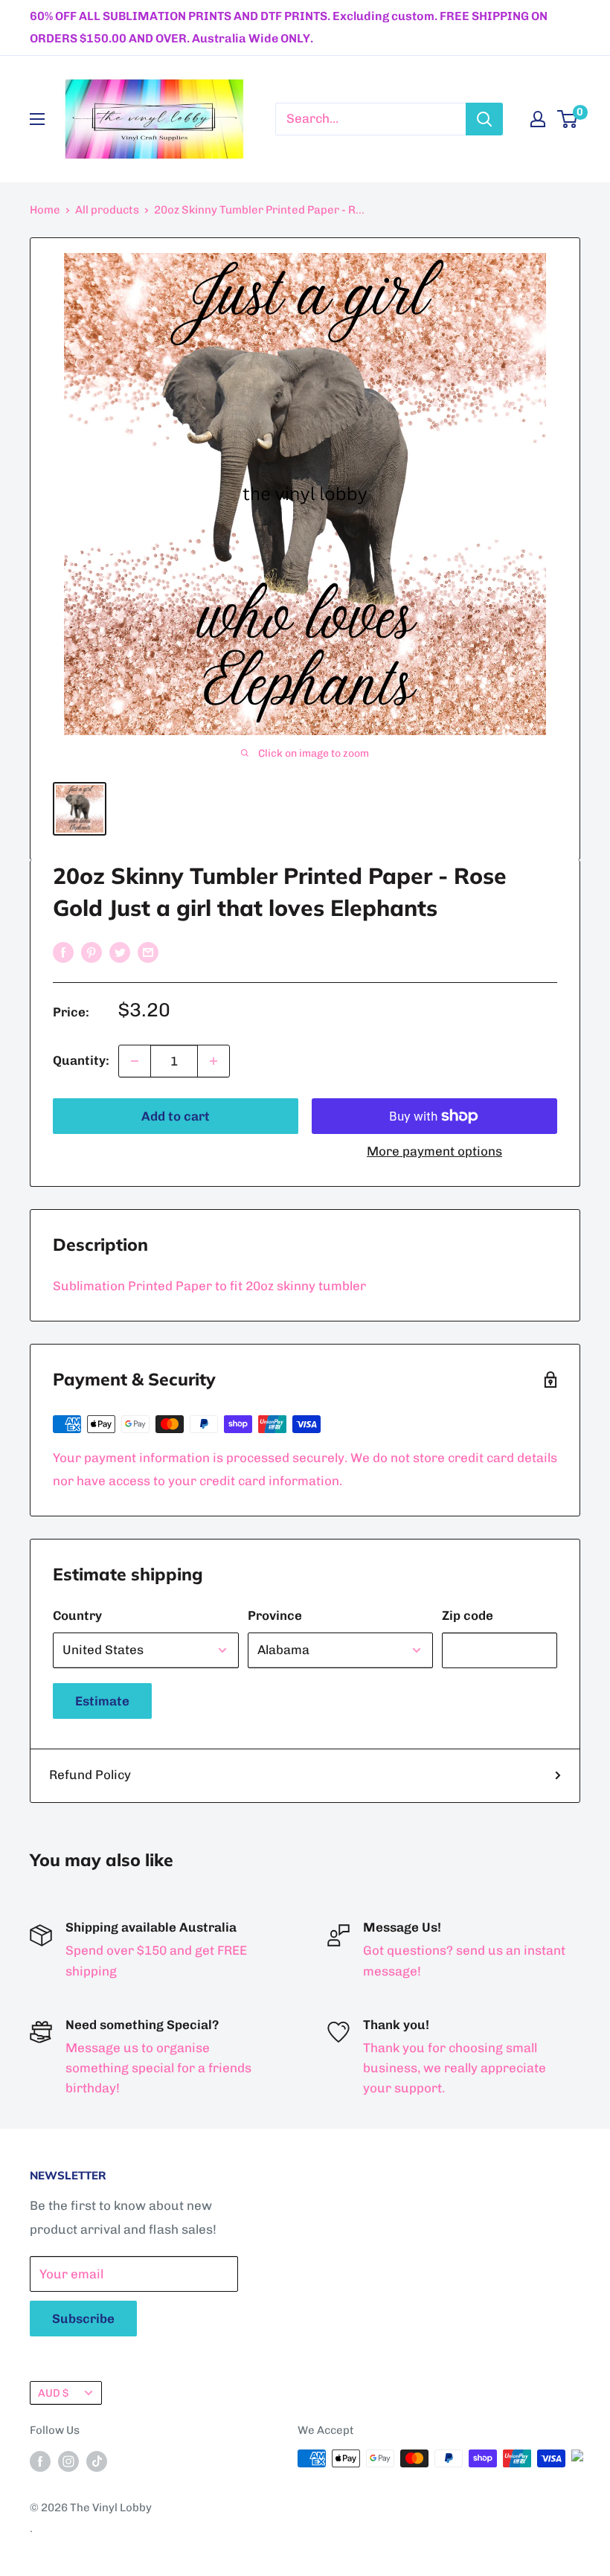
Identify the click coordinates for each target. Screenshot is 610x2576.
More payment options (434, 1151)
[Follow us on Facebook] (40, 2460)
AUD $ (53, 2393)
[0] (568, 119)
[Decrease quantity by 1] (135, 1061)
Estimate (102, 1701)
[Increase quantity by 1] (213, 1061)
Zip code (468, 1615)
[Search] (484, 119)
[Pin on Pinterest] (91, 952)
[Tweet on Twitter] (120, 952)
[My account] (538, 119)
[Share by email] (148, 952)
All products (107, 210)
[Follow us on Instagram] (68, 2460)
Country (77, 1615)
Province (275, 1615)
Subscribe (83, 2319)
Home (45, 210)
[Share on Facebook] (63, 952)
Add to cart (176, 1116)
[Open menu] (37, 119)
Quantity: (81, 1060)
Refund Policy (90, 1775)
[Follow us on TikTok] (97, 2460)
